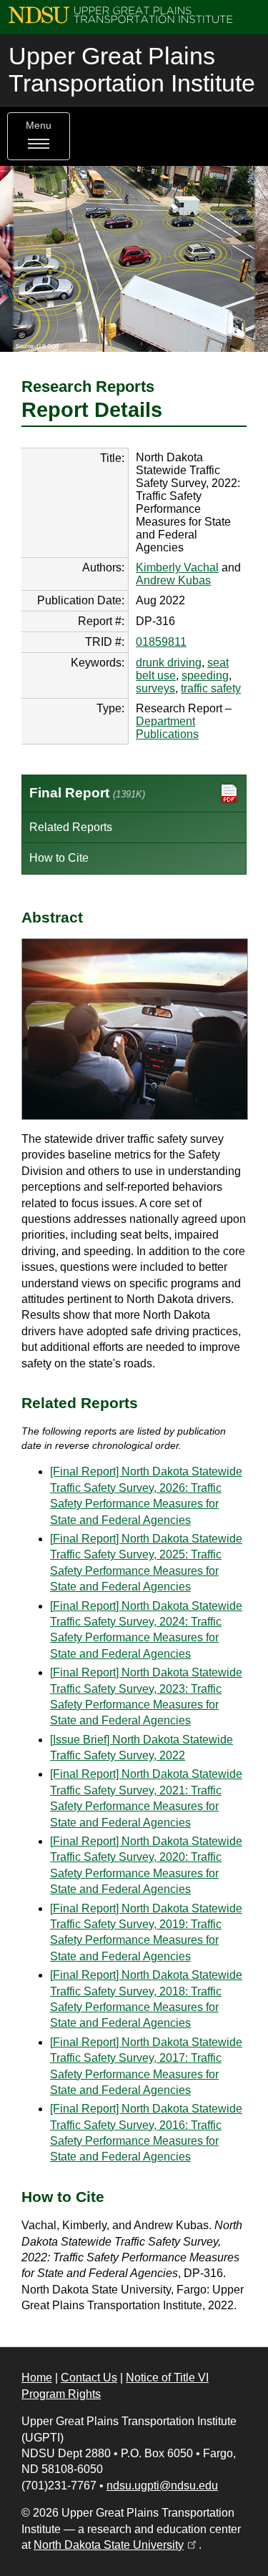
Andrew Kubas (173, 580)
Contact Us (89, 2378)
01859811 (161, 642)
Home (37, 2378)
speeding (205, 675)
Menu (39, 126)
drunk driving (169, 663)
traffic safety (211, 688)
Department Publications (167, 728)
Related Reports (71, 827)
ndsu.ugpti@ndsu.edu (162, 2486)
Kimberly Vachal (177, 567)
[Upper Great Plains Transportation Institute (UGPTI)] (120, 14)
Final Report (87, 793)
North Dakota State (116, 2545)
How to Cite (59, 858)
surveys (155, 688)
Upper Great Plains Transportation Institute (132, 70)
